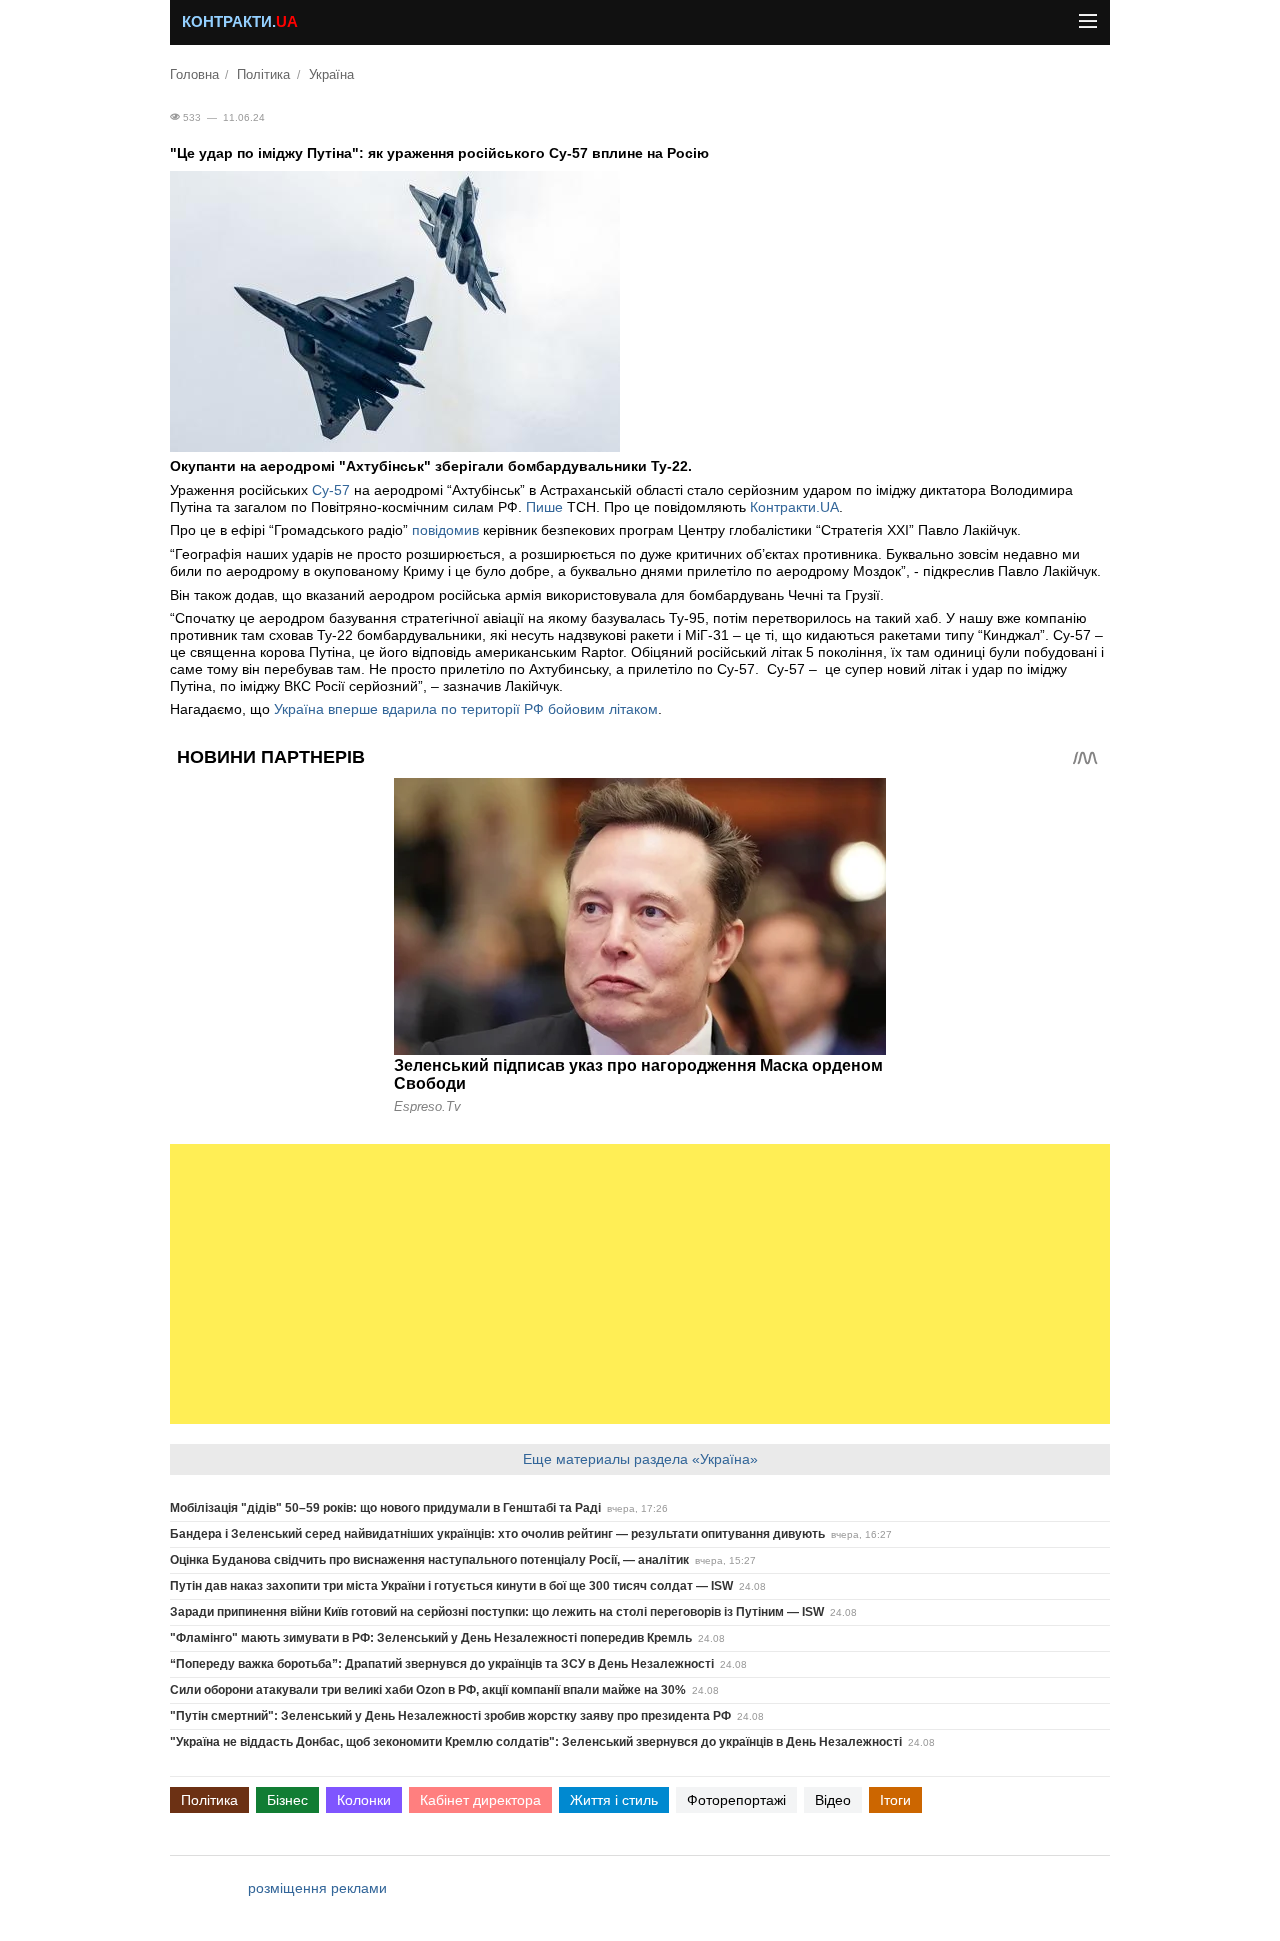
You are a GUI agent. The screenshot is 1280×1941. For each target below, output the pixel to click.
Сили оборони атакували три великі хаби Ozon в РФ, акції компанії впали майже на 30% (428, 1690)
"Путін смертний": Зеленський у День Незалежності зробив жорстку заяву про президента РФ (450, 1716)
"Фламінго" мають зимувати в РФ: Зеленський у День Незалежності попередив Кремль (431, 1638)
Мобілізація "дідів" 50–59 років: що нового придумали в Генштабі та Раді (385, 1508)
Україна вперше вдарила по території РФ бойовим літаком (466, 709)
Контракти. (240, 22)
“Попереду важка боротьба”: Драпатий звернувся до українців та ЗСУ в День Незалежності (442, 1664)
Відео (833, 1800)
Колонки (364, 1800)
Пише (544, 507)
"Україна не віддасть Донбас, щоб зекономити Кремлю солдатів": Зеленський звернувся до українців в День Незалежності (536, 1742)
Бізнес (287, 1800)
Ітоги (895, 1800)
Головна (194, 75)
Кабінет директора (480, 1800)
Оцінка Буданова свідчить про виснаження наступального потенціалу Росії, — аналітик (429, 1560)
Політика (263, 75)
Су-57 (331, 490)
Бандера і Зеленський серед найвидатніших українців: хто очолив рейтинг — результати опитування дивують (497, 1534)
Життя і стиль (614, 1800)
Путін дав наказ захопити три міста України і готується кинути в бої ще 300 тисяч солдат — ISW (451, 1586)
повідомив (447, 530)
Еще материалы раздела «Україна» (640, 1459)
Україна (331, 75)
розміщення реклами (317, 1888)
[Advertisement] (640, 1284)
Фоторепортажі (736, 1800)
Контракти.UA (794, 507)
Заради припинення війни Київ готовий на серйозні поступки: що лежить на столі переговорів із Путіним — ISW (497, 1612)
